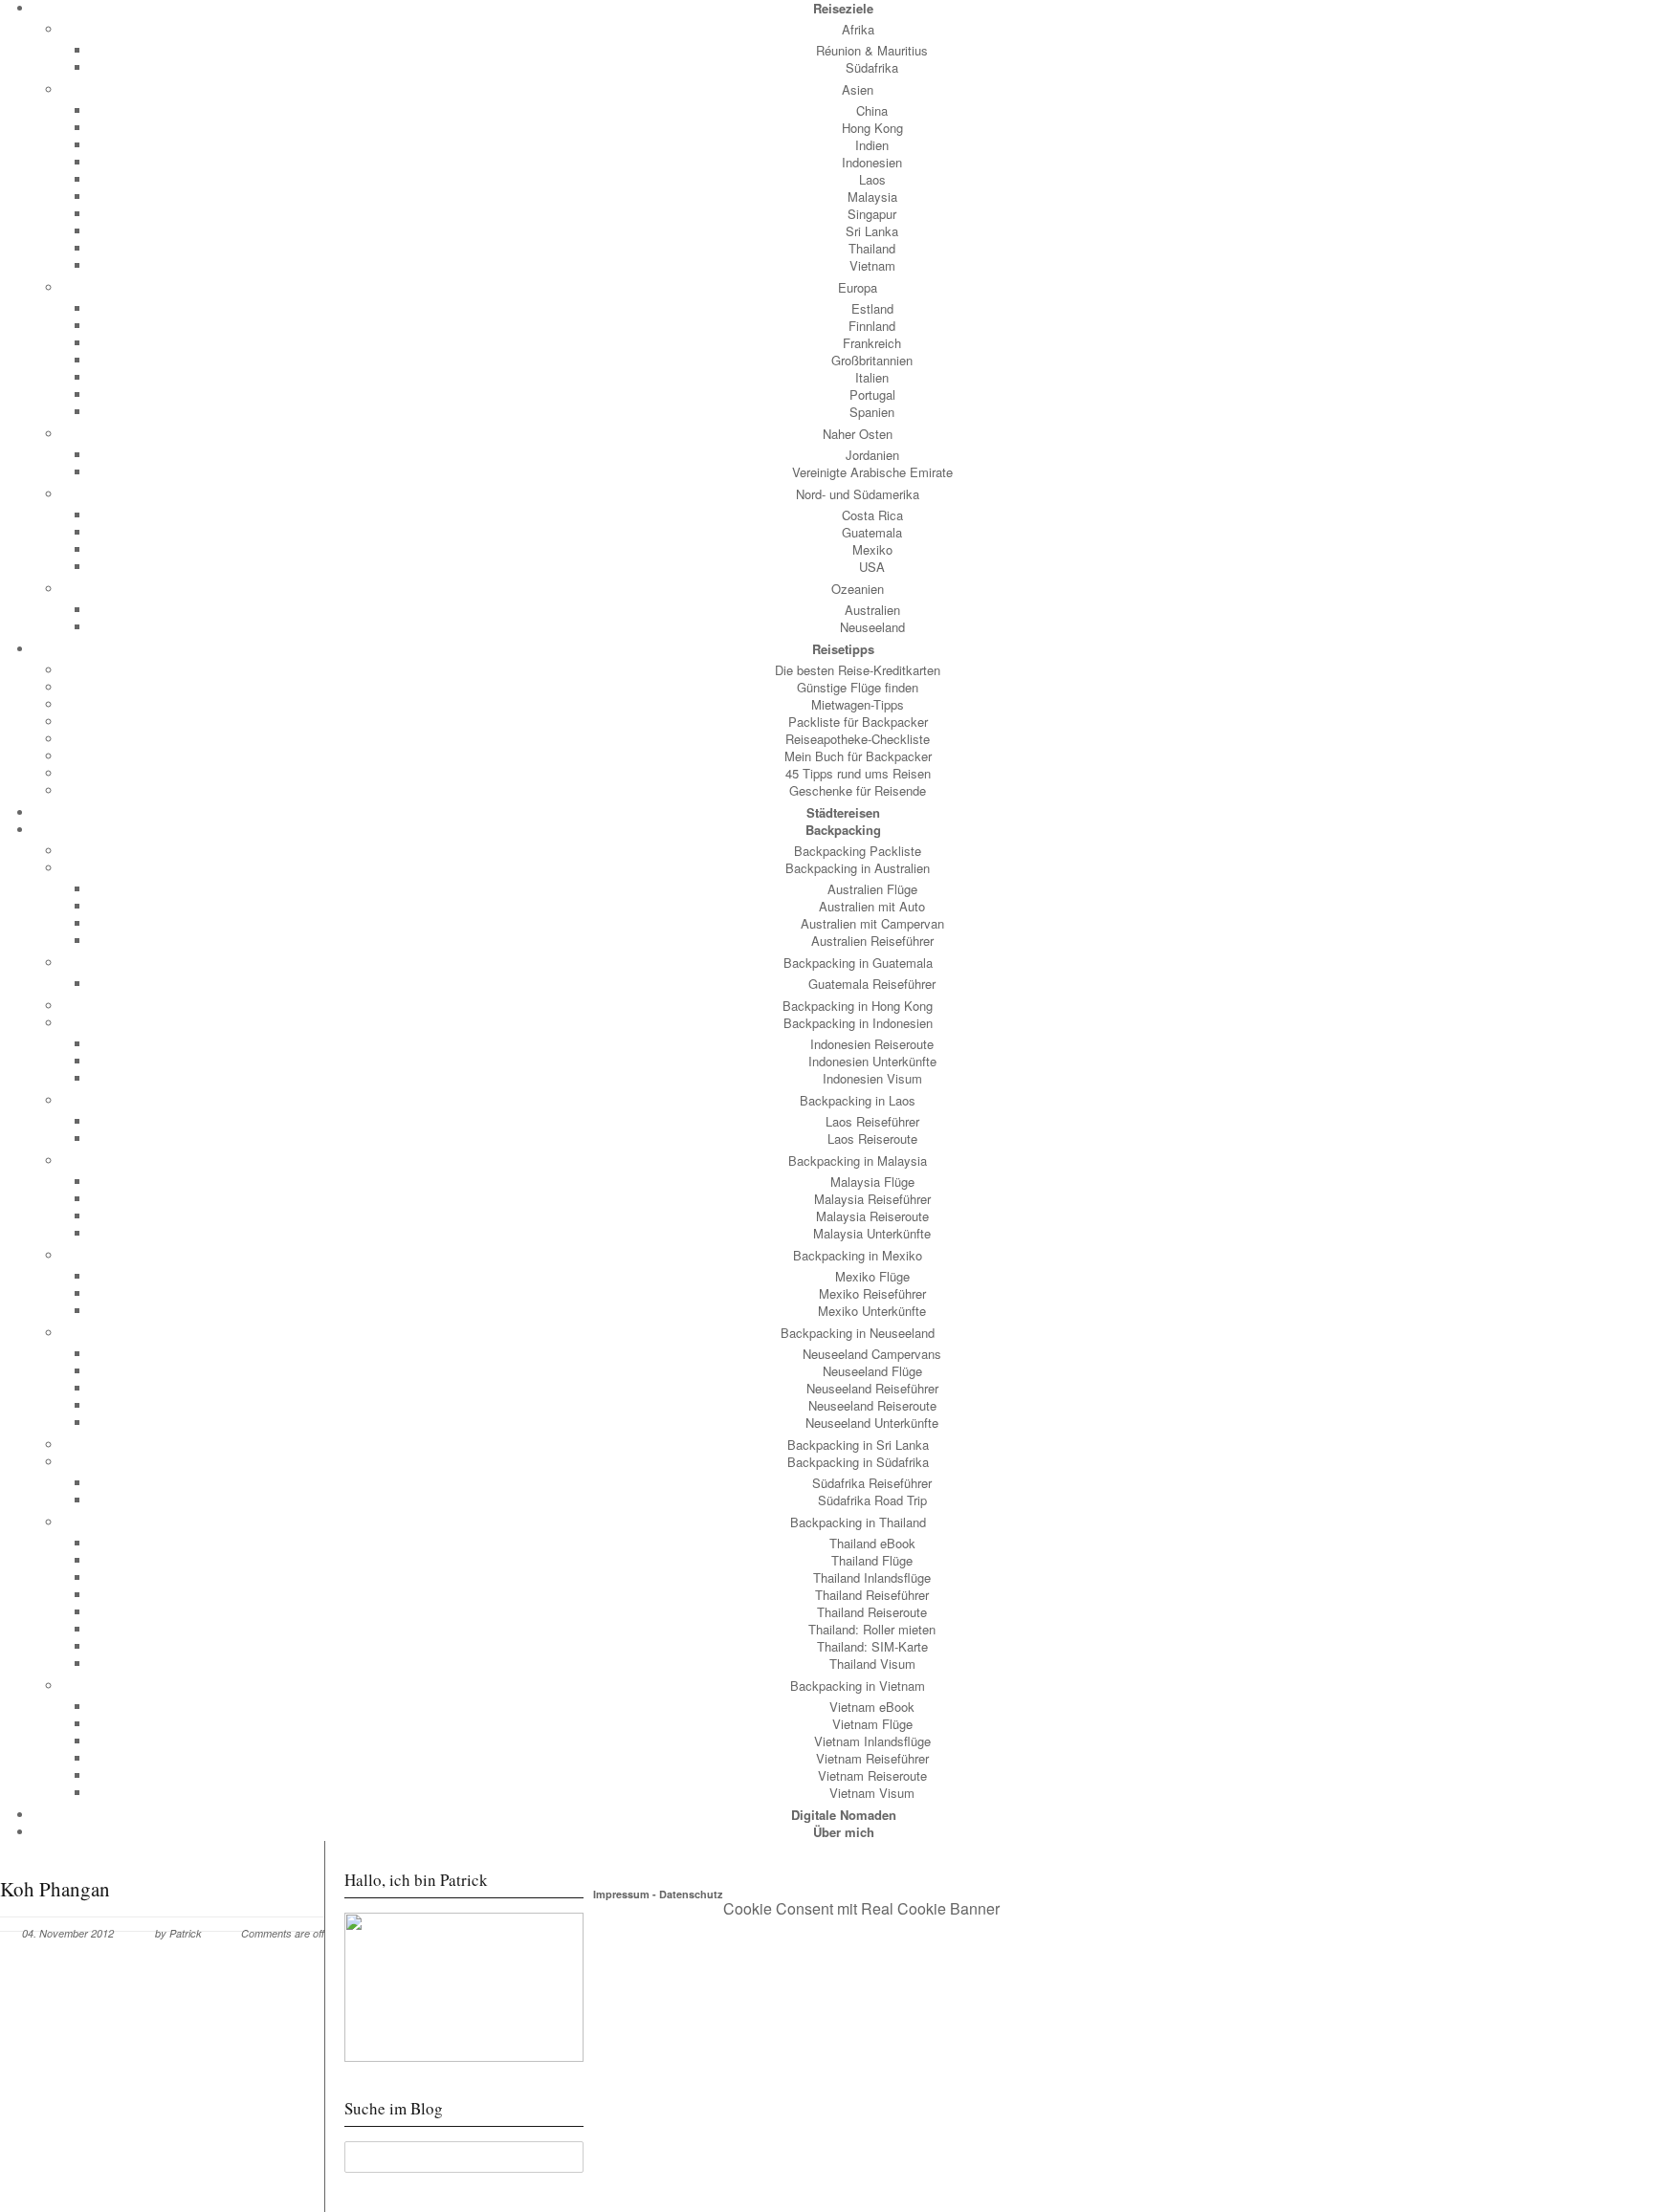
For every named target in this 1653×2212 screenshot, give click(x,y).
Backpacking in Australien (858, 868)
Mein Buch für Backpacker (858, 756)
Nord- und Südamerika (858, 494)
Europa (858, 287)
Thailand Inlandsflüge (872, 1577)
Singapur (872, 214)
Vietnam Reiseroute (872, 1775)
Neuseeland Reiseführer (872, 1388)
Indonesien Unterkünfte (872, 1061)
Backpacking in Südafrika (858, 1462)
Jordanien (872, 455)
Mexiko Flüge (872, 1276)
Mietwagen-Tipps (858, 704)
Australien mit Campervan (872, 923)
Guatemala (872, 532)
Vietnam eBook (872, 1707)
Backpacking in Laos (858, 1100)
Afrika (858, 29)
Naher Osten (858, 434)
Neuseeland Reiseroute (872, 1405)
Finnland (872, 326)
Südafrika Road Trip (872, 1500)
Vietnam (872, 265)
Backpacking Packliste (858, 851)
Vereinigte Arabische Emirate (872, 472)
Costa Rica (872, 515)
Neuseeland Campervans (872, 1354)
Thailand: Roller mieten (872, 1629)
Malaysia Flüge (872, 1182)
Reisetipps (843, 649)
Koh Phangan (55, 1889)
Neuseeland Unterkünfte (872, 1423)
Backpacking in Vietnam (858, 1686)
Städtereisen (843, 812)
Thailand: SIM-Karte (872, 1646)
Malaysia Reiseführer (872, 1199)
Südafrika (872, 67)
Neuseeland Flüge (872, 1371)
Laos (872, 179)
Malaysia (872, 197)
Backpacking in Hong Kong (858, 1006)
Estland (872, 308)
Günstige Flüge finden (858, 687)
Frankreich (872, 343)
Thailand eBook (872, 1543)
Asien (858, 89)
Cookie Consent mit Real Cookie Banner (861, 1908)
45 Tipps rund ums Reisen (858, 773)
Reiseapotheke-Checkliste (858, 739)
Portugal (872, 394)
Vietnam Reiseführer (872, 1758)
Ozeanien (858, 589)
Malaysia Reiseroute (872, 1216)
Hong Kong (872, 128)
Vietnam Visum (872, 1793)
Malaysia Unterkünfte (872, 1233)
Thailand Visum (872, 1664)
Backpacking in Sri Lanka (858, 1445)
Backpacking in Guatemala (858, 963)
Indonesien (872, 162)
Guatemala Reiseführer (872, 984)
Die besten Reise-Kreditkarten (858, 670)
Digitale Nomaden (844, 1815)
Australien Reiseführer (872, 941)
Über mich (844, 1832)
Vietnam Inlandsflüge (872, 1741)
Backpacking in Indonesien (858, 1023)
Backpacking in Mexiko (858, 1255)
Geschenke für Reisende (858, 790)
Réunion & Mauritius (872, 50)
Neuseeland (872, 627)
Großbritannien (872, 360)
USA (872, 567)
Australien (872, 610)
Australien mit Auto (872, 906)
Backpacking (843, 830)
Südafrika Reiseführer (872, 1483)
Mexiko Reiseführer (872, 1293)
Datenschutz (691, 1894)
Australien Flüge (872, 889)
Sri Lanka (872, 231)
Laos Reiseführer (872, 1121)
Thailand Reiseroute (872, 1612)
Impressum (621, 1894)
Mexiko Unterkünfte (872, 1311)
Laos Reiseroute (872, 1139)
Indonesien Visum (872, 1078)
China (872, 110)
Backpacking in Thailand (858, 1522)
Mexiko (872, 549)
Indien (872, 145)
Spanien (872, 412)
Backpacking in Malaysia (858, 1161)
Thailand (872, 248)
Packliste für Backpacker (858, 722)
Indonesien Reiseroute (872, 1044)
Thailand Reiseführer (872, 1595)
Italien (872, 377)
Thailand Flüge (872, 1560)
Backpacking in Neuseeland (858, 1333)
